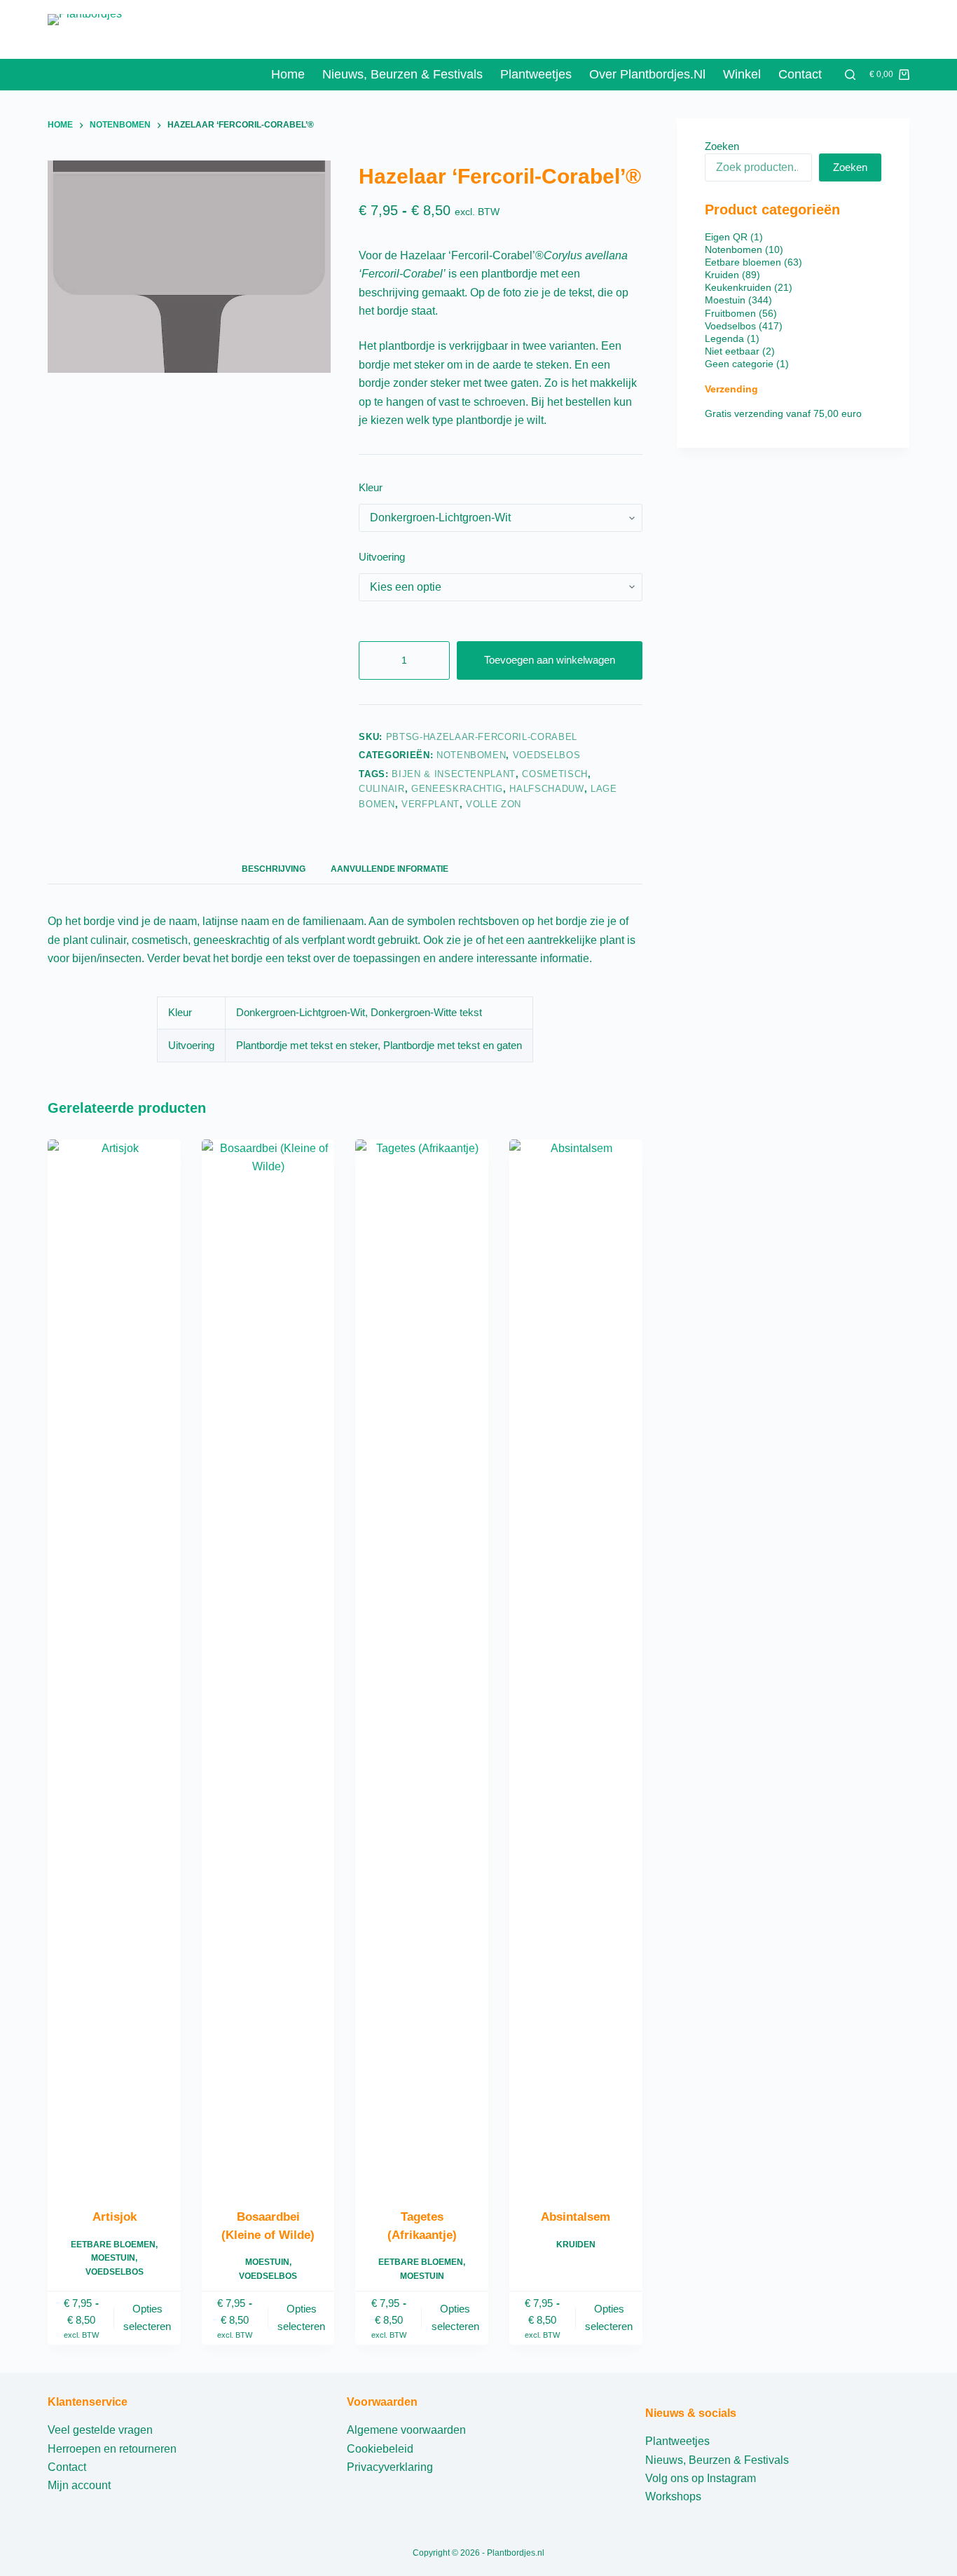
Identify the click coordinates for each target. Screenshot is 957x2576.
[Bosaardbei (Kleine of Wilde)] (268, 1665)
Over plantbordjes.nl (647, 74)
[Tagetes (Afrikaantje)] (422, 1665)
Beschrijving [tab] (274, 869)
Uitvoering (382, 557)
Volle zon (494, 804)
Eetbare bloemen (113, 2245)
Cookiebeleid (380, 2449)
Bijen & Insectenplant (454, 774)
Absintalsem (576, 2217)
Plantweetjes (536, 74)
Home (288, 74)
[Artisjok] (114, 1665)
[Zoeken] (850, 75)
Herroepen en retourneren (112, 2449)
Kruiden (576, 2245)
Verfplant (431, 804)
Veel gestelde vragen (100, 2430)
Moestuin (113, 2258)
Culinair (381, 789)
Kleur (371, 487)
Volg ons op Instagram (701, 2478)
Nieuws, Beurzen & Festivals (717, 2460)
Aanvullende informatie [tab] (390, 869)
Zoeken (722, 146)
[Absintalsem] (576, 1665)
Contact (800, 74)
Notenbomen (471, 755)
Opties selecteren (147, 2317)
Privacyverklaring (390, 2467)
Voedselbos (547, 755)
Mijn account (79, 2485)
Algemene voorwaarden (406, 2430)
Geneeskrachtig (457, 789)
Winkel (742, 74)
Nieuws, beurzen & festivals (402, 74)
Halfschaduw (546, 789)
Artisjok (115, 2217)
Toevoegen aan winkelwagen (550, 660)
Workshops (673, 2496)
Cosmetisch (555, 774)
